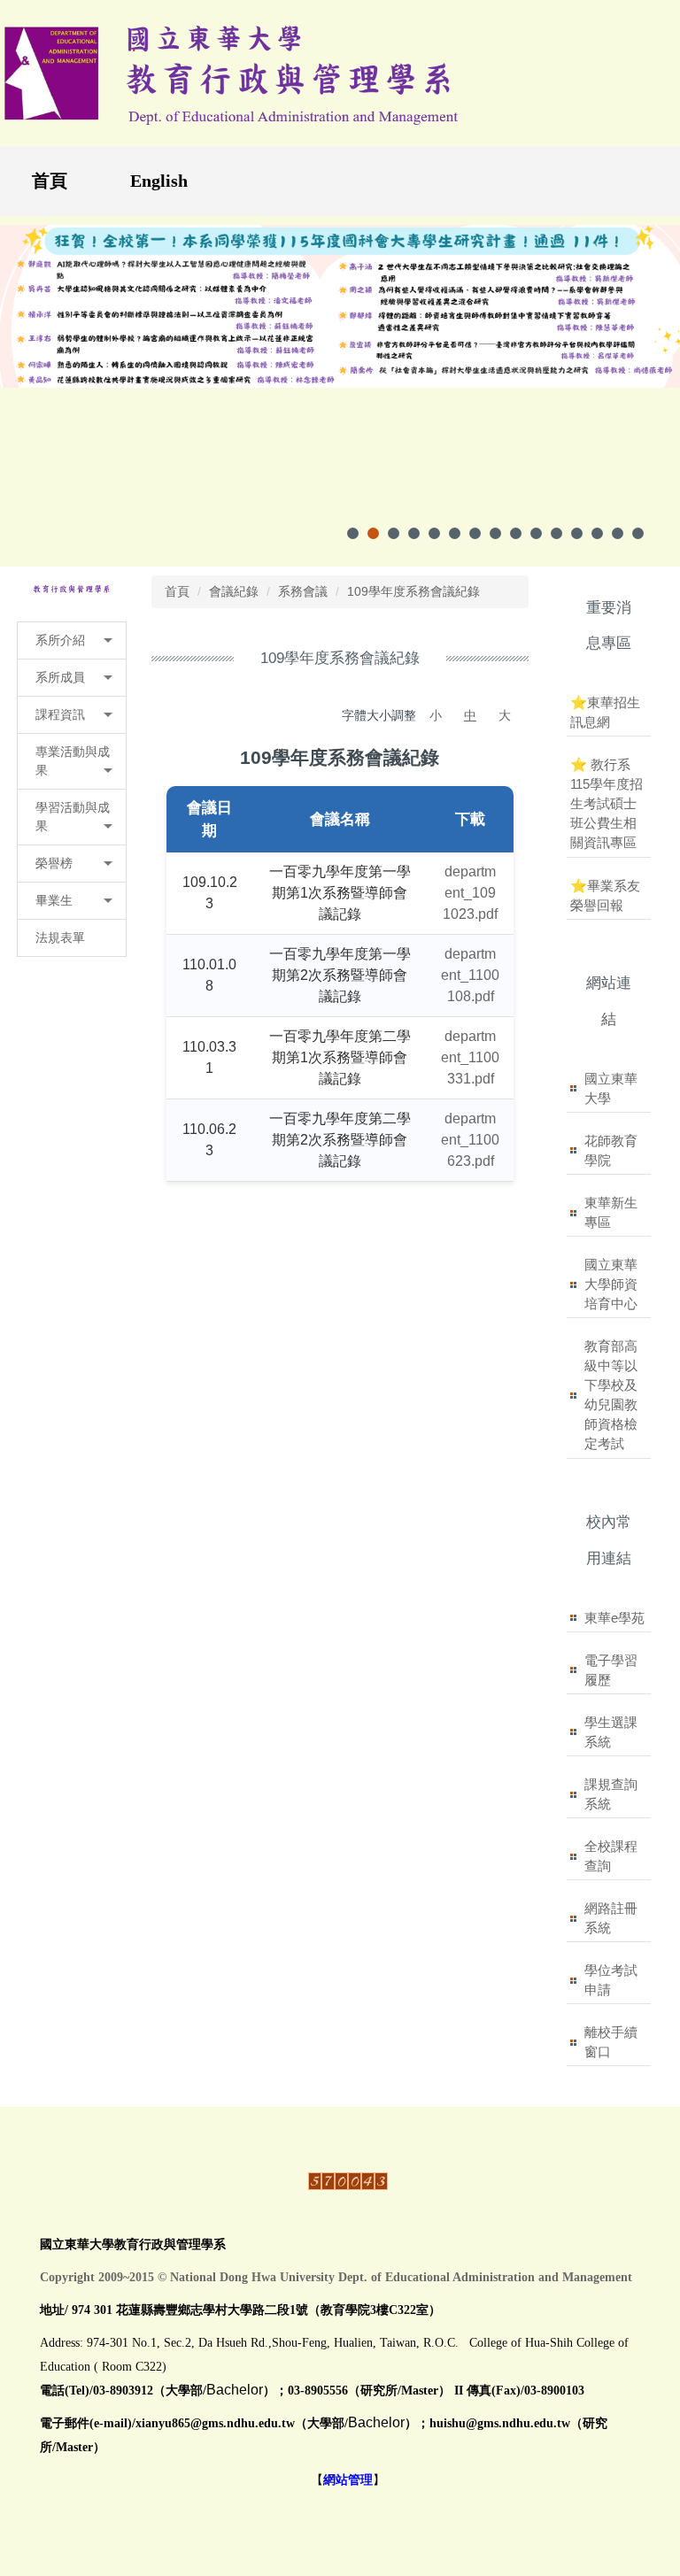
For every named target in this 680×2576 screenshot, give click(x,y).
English (159, 181)
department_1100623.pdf (470, 1140)
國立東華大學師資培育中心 (611, 1284)
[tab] (353, 533)
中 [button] (470, 715)
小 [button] (436, 715)
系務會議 (303, 591)
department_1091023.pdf (470, 893)
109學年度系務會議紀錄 (413, 591)
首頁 (50, 181)
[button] (72, 640)
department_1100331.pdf (470, 1057)
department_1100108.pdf (470, 975)
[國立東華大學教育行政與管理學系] (72, 589)
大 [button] (505, 715)
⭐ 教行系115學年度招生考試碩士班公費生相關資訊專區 (607, 803)
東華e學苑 (614, 1618)
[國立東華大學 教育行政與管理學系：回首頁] (233, 73)
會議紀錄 (234, 591)
